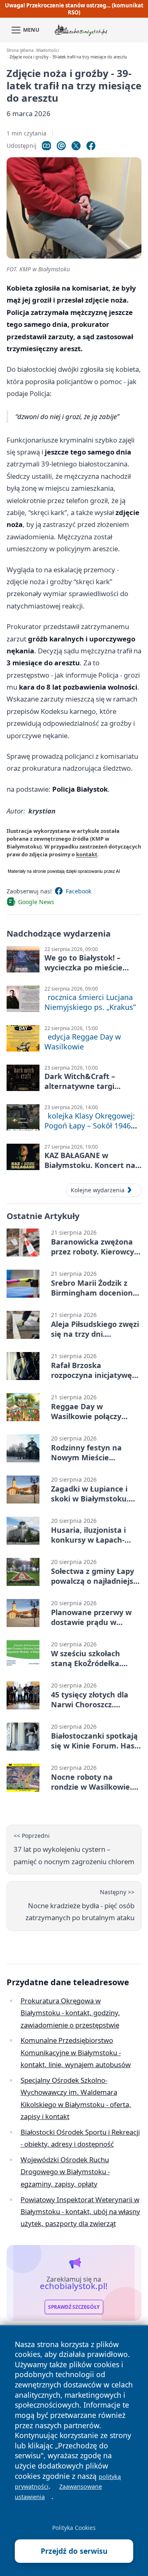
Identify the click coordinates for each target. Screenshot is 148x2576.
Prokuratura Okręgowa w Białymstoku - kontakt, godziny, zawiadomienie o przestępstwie (70, 2013)
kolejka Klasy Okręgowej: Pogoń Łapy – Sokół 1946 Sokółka (90, 1126)
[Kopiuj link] (46, 146)
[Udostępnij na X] (76, 146)
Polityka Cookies (74, 2528)
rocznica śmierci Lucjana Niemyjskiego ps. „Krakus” (90, 1002)
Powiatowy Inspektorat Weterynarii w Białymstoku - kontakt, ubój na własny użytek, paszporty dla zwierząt (80, 2212)
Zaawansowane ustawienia (58, 2492)
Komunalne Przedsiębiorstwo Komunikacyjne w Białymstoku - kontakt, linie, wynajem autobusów (76, 2052)
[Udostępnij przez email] (61, 146)
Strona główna (20, 50)
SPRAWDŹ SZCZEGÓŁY (74, 2307)
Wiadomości (47, 50)
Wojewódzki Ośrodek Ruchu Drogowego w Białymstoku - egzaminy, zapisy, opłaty (65, 2172)
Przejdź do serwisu (74, 2551)
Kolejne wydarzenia (98, 1190)
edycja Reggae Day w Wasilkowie (83, 1042)
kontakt (87, 854)
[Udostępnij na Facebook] (91, 146)
